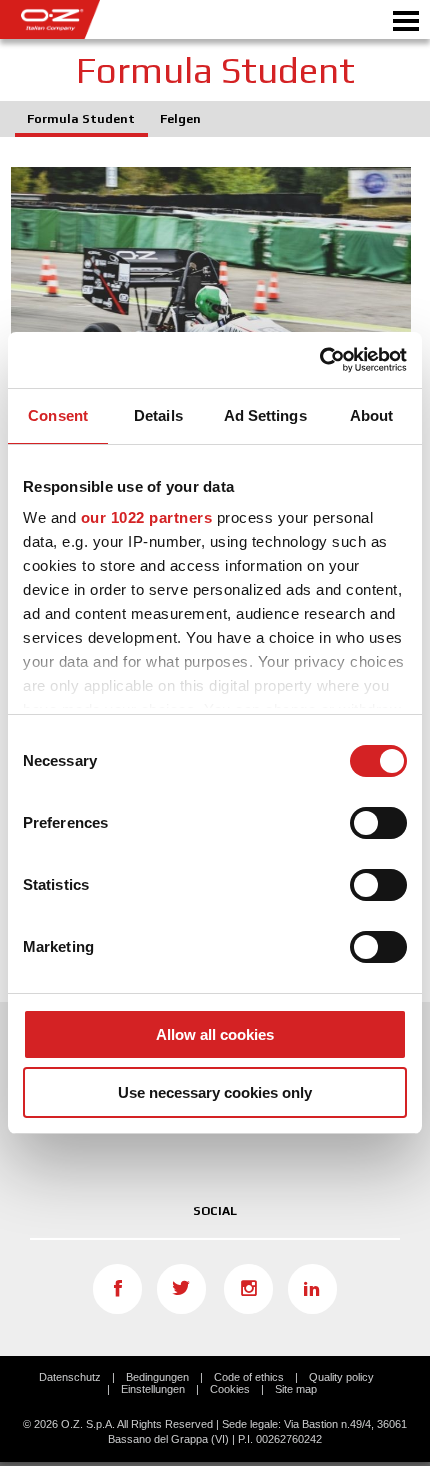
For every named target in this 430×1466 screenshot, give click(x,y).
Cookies (230, 1389)
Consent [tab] (58, 415)
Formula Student (81, 119)
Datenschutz (70, 1377)
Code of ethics (249, 1377)
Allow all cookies (215, 1034)
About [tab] (372, 415)
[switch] (378, 823)
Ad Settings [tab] (265, 415)
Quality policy (341, 1377)
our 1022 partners (147, 517)
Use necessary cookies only (215, 1092)
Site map (296, 1389)
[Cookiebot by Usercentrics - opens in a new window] (319, 360)
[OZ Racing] (107, 19)
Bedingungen (157, 1377)
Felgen (180, 119)
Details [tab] (158, 415)
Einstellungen (153, 1389)
